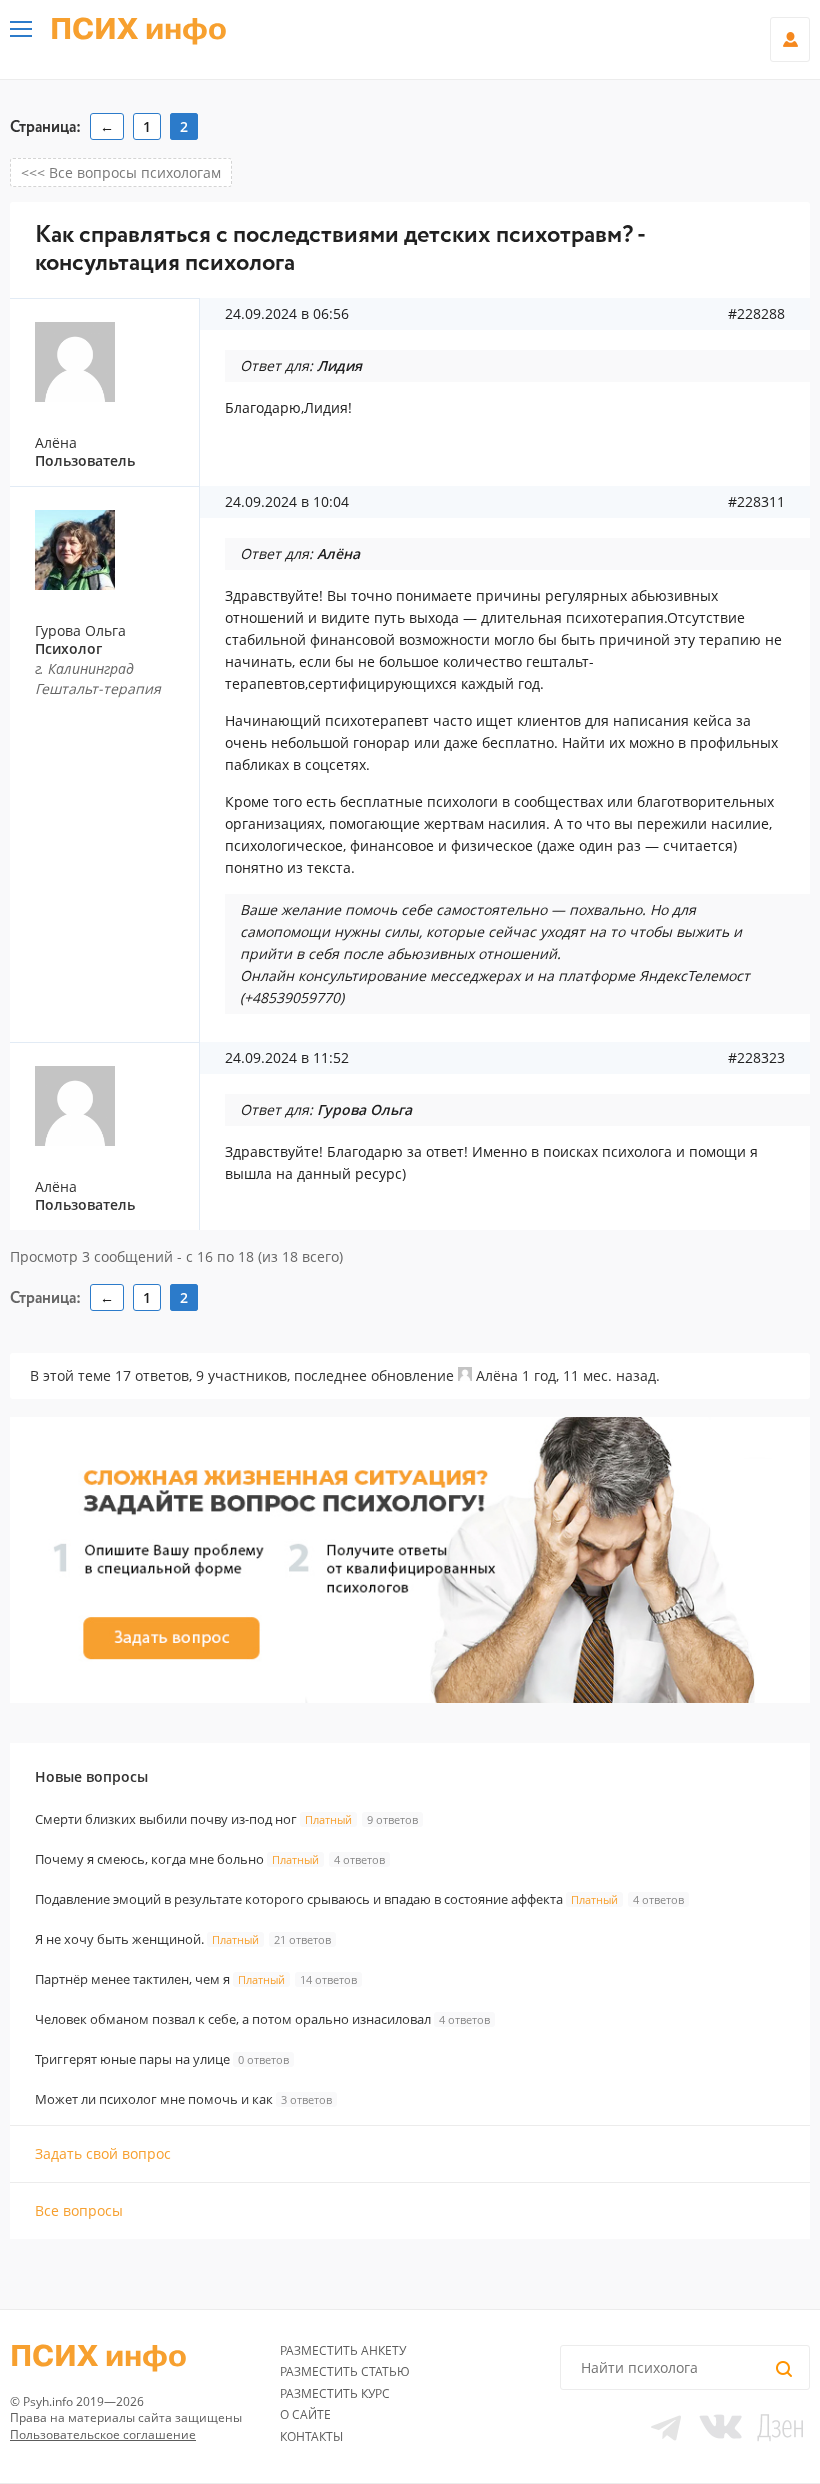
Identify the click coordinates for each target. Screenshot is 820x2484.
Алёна (497, 1375)
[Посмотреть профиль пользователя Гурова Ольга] (112, 550)
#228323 (756, 1058)
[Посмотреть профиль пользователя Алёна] (465, 1375)
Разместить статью (345, 2371)
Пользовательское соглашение (103, 2434)
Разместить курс (335, 2393)
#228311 (756, 502)
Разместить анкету (343, 2350)
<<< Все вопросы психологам (121, 172)
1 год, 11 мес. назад (589, 1375)
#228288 (756, 314)
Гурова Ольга (80, 630)
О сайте (305, 2414)
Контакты (311, 2436)
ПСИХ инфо (138, 30)
